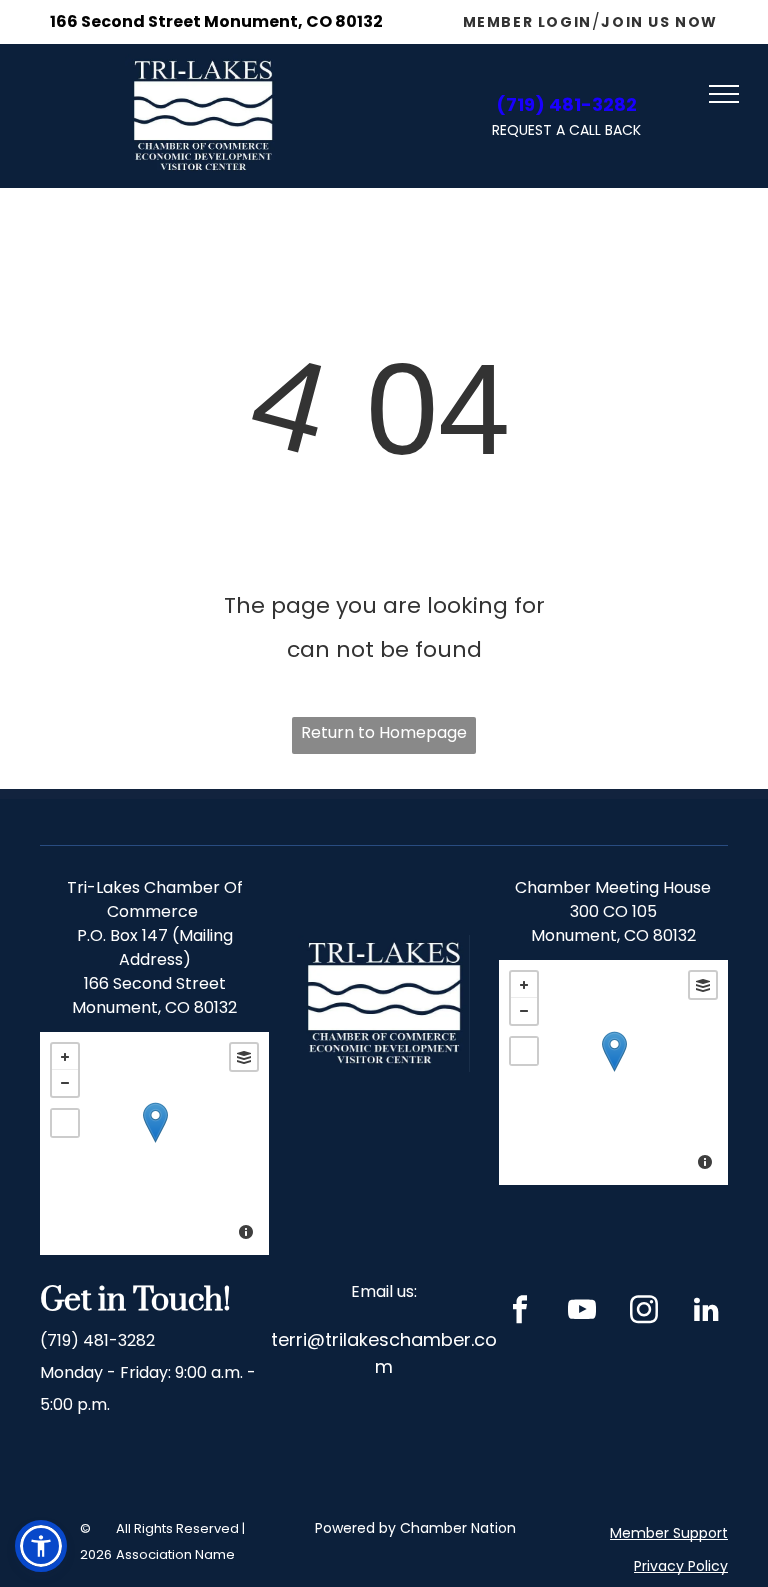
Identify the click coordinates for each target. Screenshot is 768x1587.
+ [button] (65, 1057)
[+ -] (154, 1143)
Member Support (669, 1533)
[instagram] (644, 1312)
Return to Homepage (384, 732)
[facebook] (520, 1312)
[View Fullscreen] (65, 1123)
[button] (41, 1546)
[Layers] (244, 1057)
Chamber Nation (458, 1528)
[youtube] (582, 1312)
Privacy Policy (681, 1566)
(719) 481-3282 (97, 1340)
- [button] (65, 1083)
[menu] (724, 94)
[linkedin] (706, 1312)
